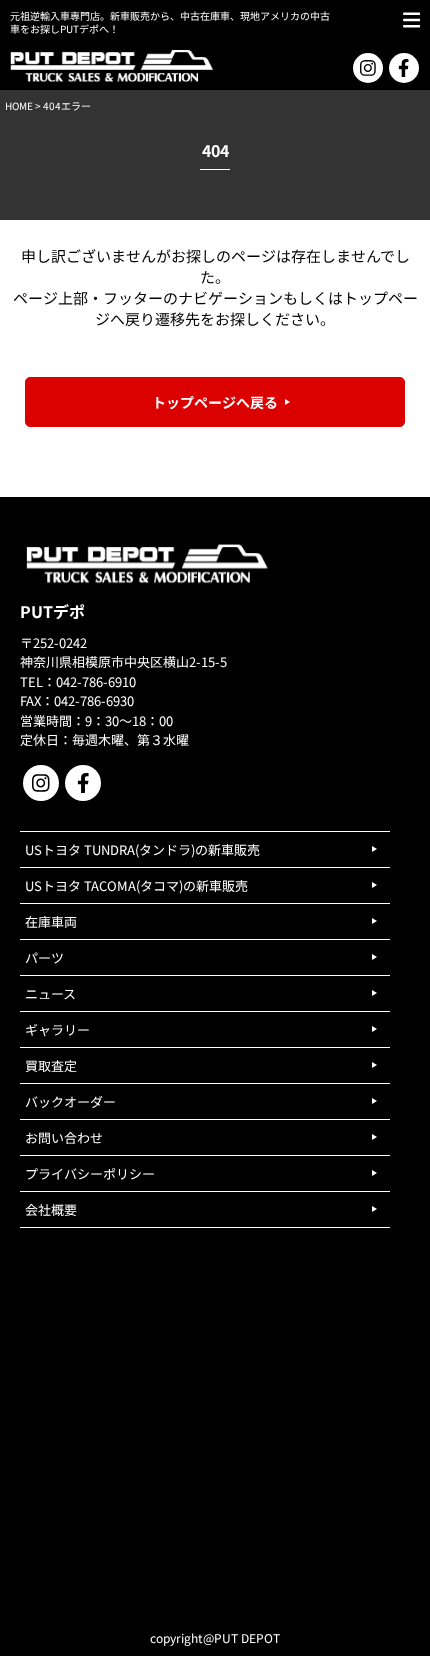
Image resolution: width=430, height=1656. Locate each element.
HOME (19, 105)
